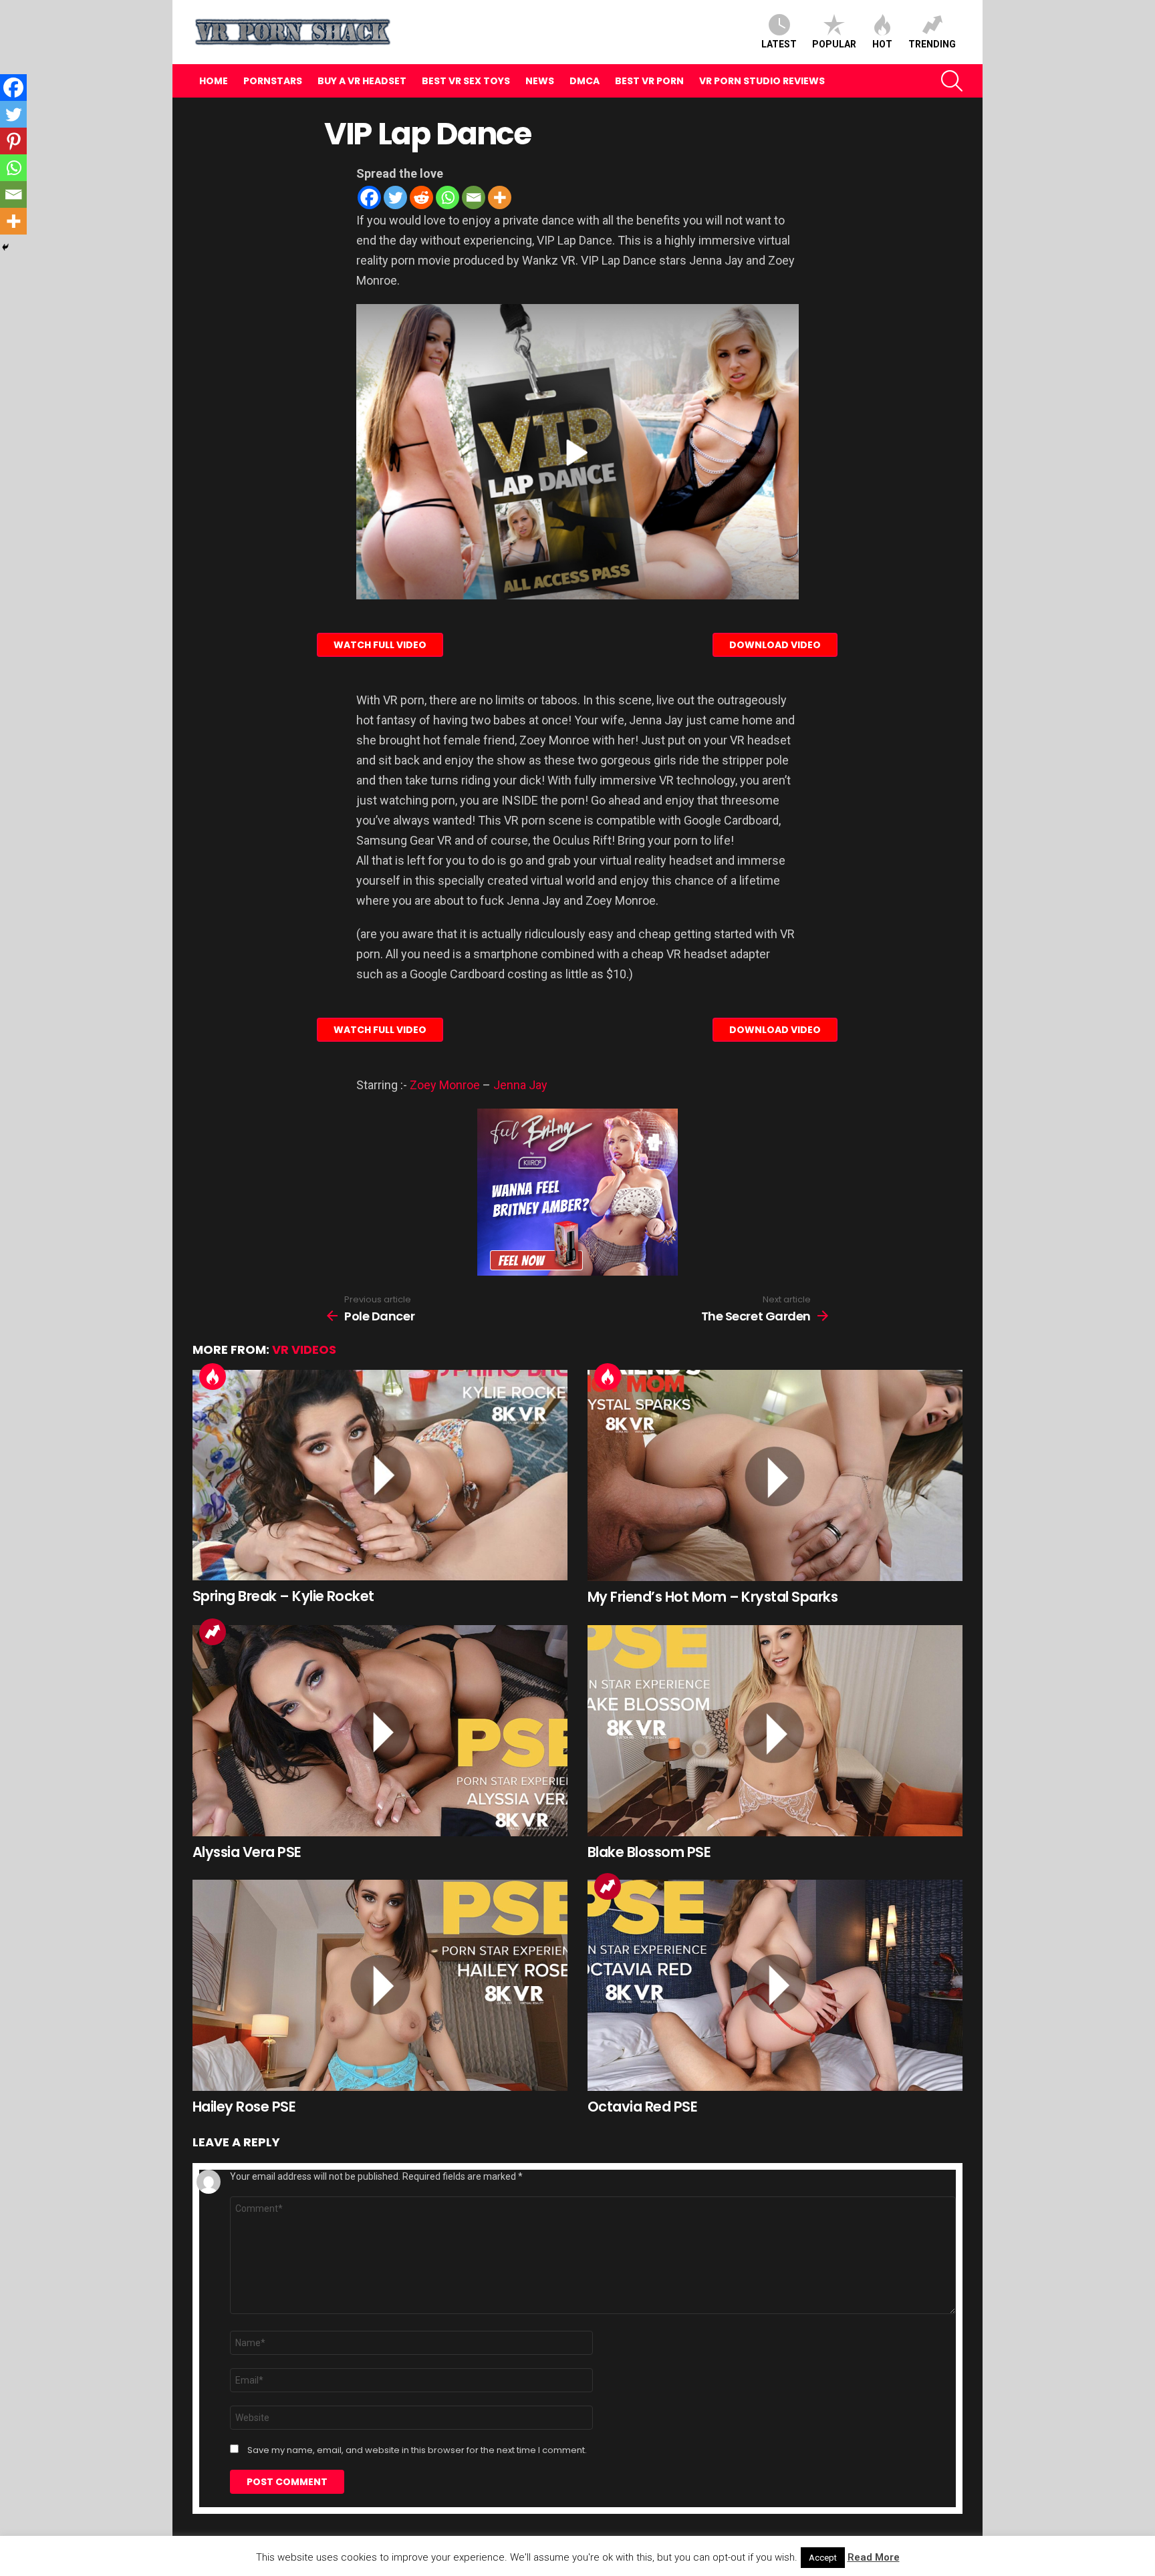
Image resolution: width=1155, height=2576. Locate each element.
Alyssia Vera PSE (247, 1852)
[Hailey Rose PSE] (380, 1985)
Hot (882, 44)
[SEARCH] (952, 81)
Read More (874, 2557)
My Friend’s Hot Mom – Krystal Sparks (713, 1597)
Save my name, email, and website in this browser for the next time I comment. (417, 2450)
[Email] (474, 197)
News (540, 81)
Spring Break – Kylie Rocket (283, 1596)
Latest (779, 44)
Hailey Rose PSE (244, 2107)
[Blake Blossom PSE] (775, 1731)
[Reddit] (421, 197)
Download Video (775, 645)
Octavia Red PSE (642, 2107)
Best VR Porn (649, 81)
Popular (834, 44)
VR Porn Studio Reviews (762, 81)
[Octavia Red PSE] (775, 1985)
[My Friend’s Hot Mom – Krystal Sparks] (775, 1475)
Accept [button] (823, 2558)
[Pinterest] (13, 141)
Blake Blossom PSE (649, 1852)
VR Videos (304, 1349)
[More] (500, 197)
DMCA (585, 81)
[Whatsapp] (447, 197)
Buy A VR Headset (362, 81)
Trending (932, 44)
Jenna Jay (520, 1085)
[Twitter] (395, 197)
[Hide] (5, 247)
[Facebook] (369, 197)
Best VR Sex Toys (466, 81)
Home (214, 81)
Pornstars (273, 81)
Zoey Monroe (445, 1085)
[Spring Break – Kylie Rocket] (380, 1475)
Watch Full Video (380, 645)
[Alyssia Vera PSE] (380, 1731)
